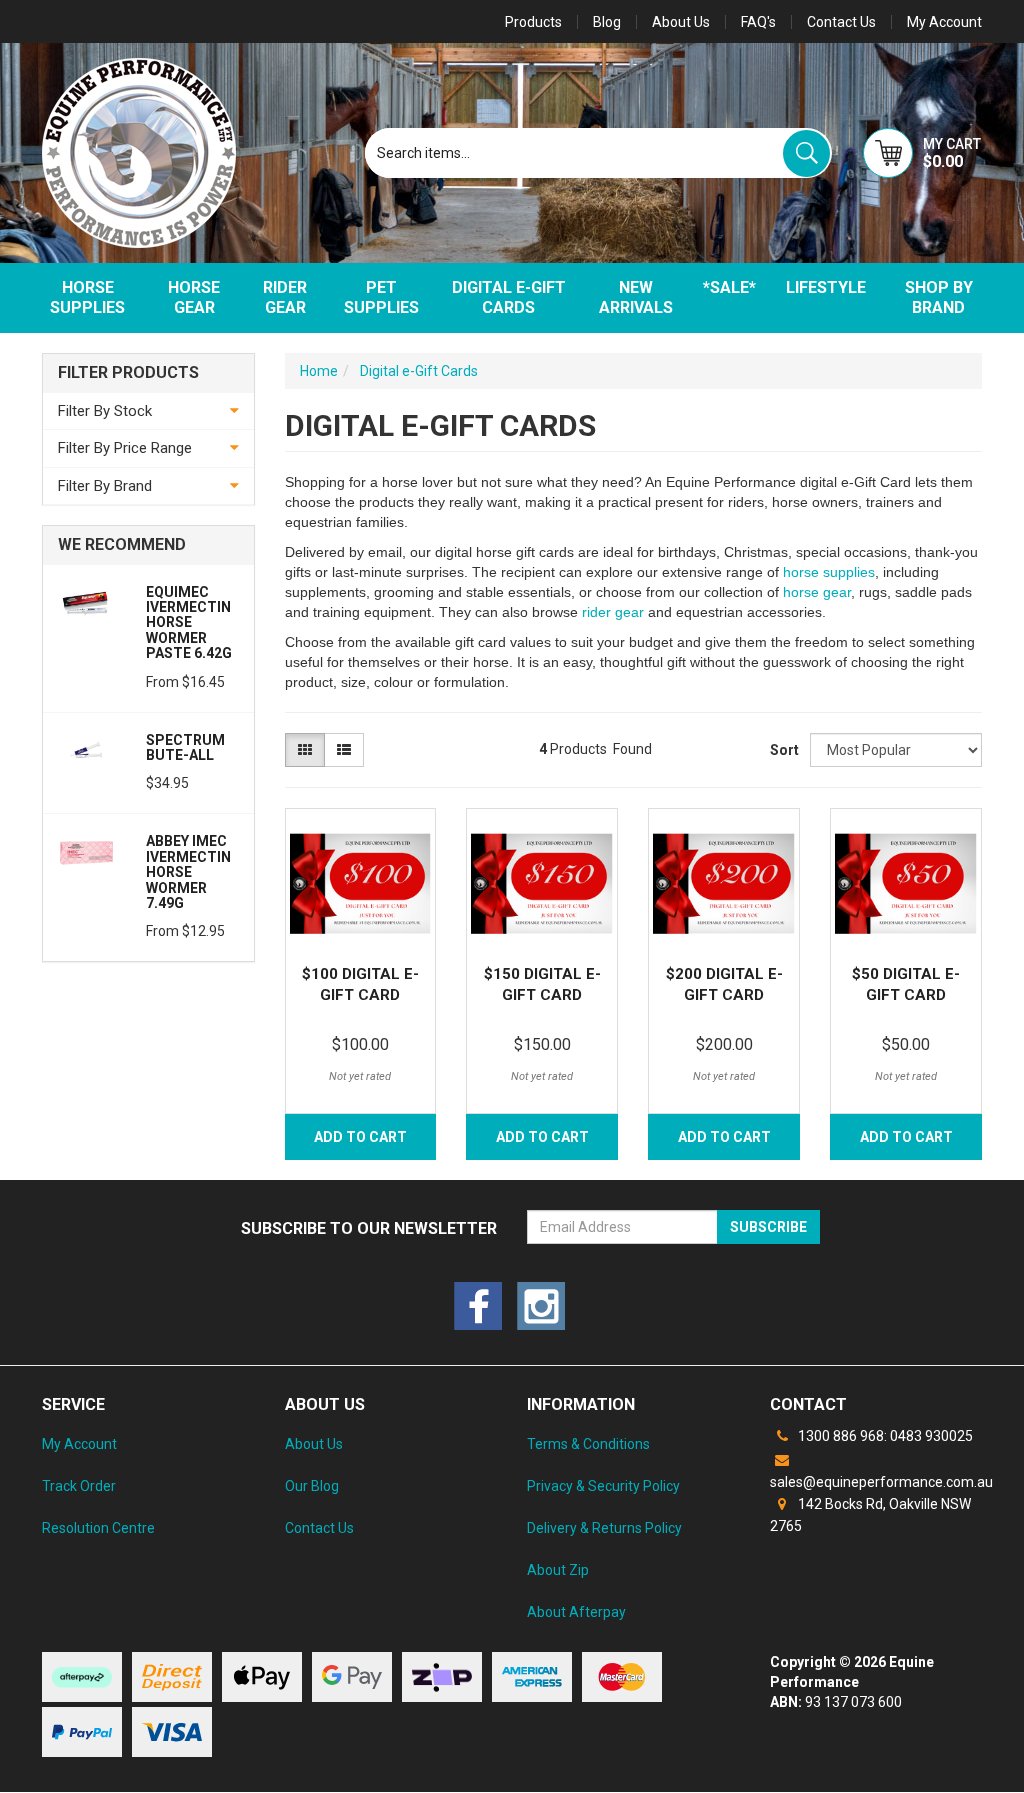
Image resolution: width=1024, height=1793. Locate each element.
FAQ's (758, 22)
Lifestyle (826, 287)
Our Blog (312, 1486)
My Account (79, 1444)
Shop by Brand (939, 297)
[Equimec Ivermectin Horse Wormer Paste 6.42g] (87, 602)
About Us (681, 22)
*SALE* (729, 287)
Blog (607, 22)
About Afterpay (576, 1612)
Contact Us (841, 22)
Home (319, 371)
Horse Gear (194, 297)
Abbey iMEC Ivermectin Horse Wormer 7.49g (188, 872)
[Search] (806, 153)
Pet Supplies (381, 297)
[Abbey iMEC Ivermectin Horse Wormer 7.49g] (87, 852)
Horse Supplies (87, 297)
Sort (782, 750)
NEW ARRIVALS (636, 297)
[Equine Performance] (139, 153)
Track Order (79, 1486)
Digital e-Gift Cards (509, 297)
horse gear (817, 592)
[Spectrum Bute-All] (87, 750)
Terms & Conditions (588, 1444)
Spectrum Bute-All (185, 747)
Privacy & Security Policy (603, 1486)
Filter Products (128, 373)
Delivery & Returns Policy (604, 1528)
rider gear (613, 612)
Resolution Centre (98, 1528)
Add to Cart (360, 1137)
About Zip (558, 1570)
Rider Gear (285, 297)
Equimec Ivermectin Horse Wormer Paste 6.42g (189, 623)
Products (533, 22)
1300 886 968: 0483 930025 (884, 1436)
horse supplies (829, 572)
